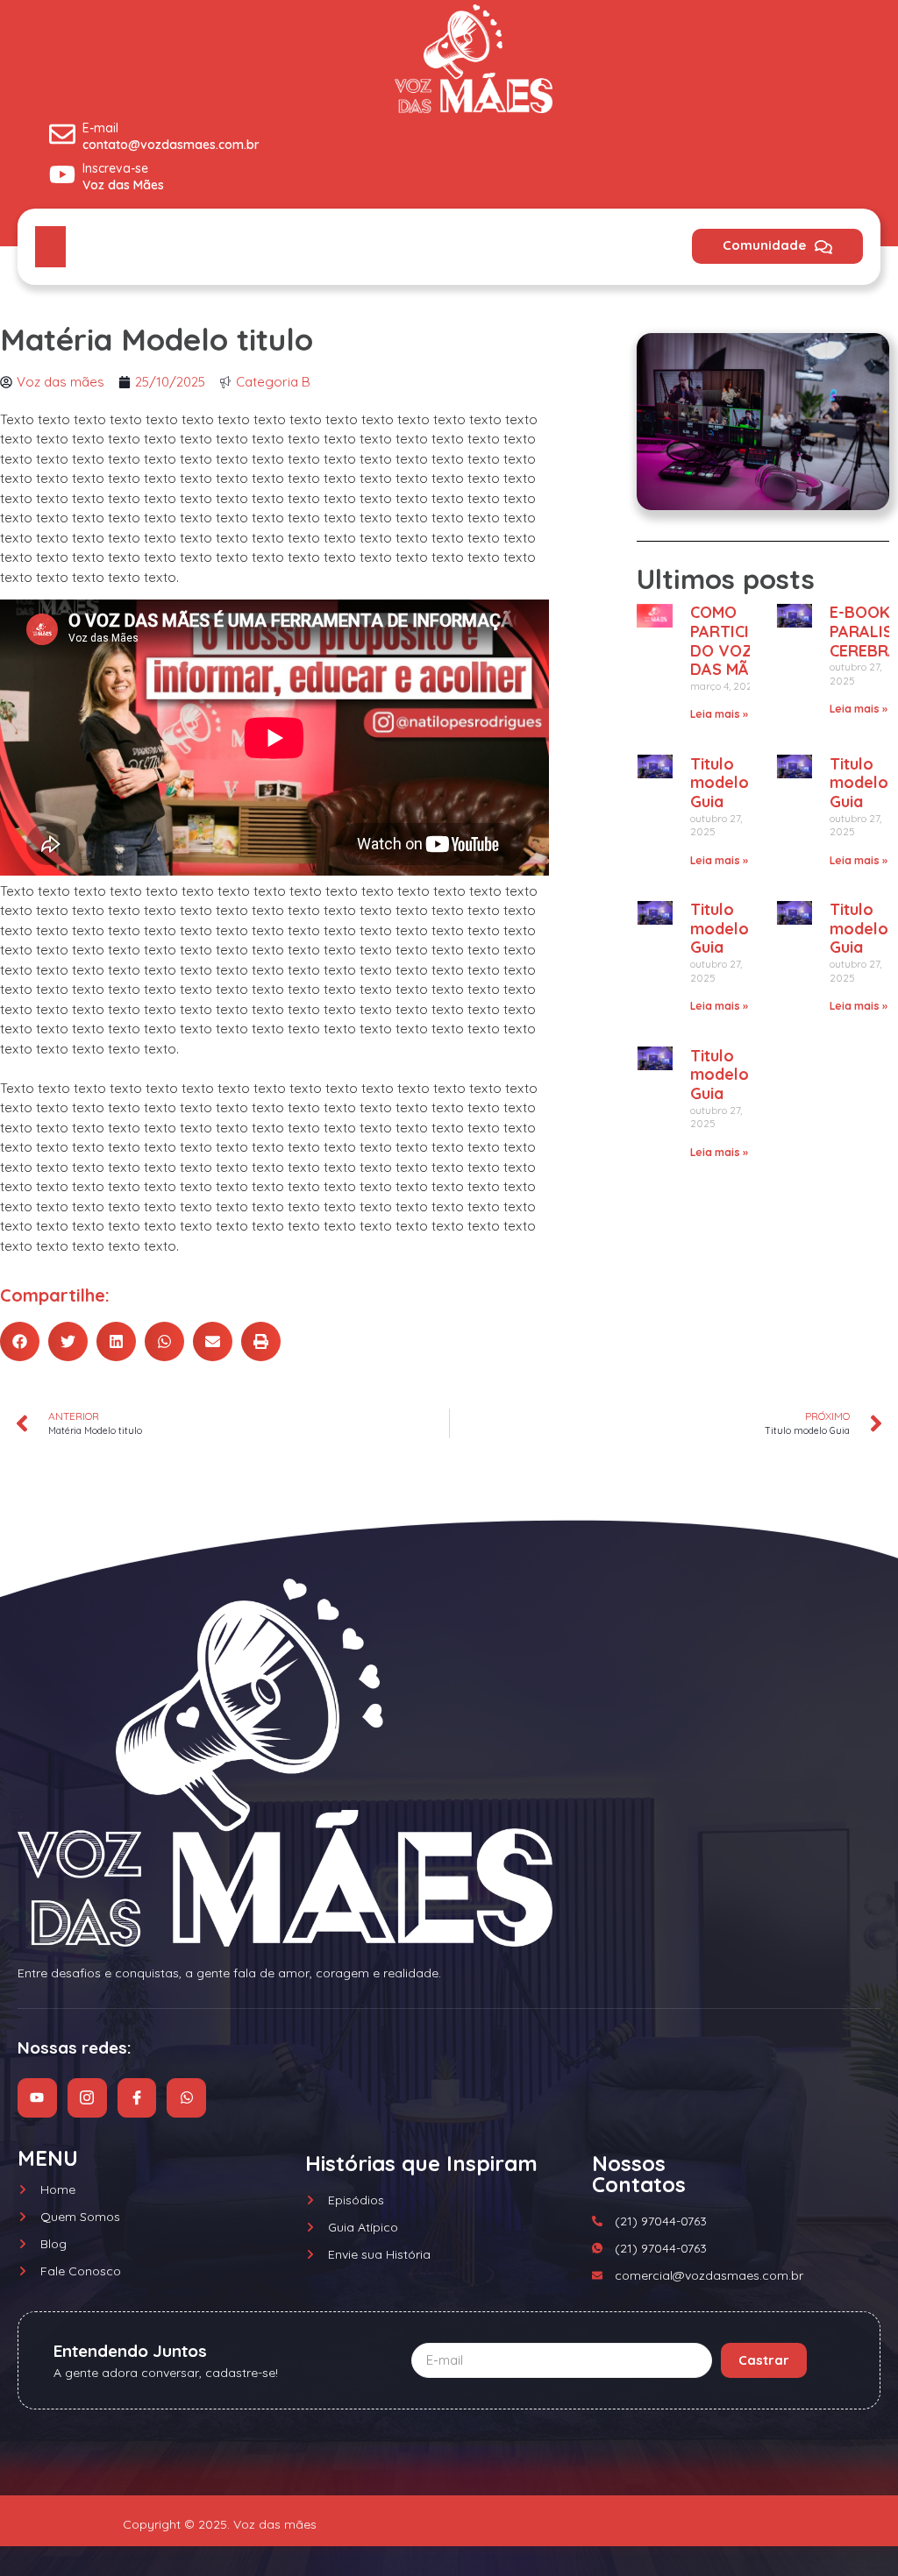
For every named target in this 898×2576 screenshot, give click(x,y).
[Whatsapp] (186, 2098)
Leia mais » (719, 714)
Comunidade (764, 245)
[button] (20, 1341)
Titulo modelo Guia (720, 783)
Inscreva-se (115, 168)
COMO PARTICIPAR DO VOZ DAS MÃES (734, 641)
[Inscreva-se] (62, 174)
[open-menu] (50, 247)
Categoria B (273, 382)
